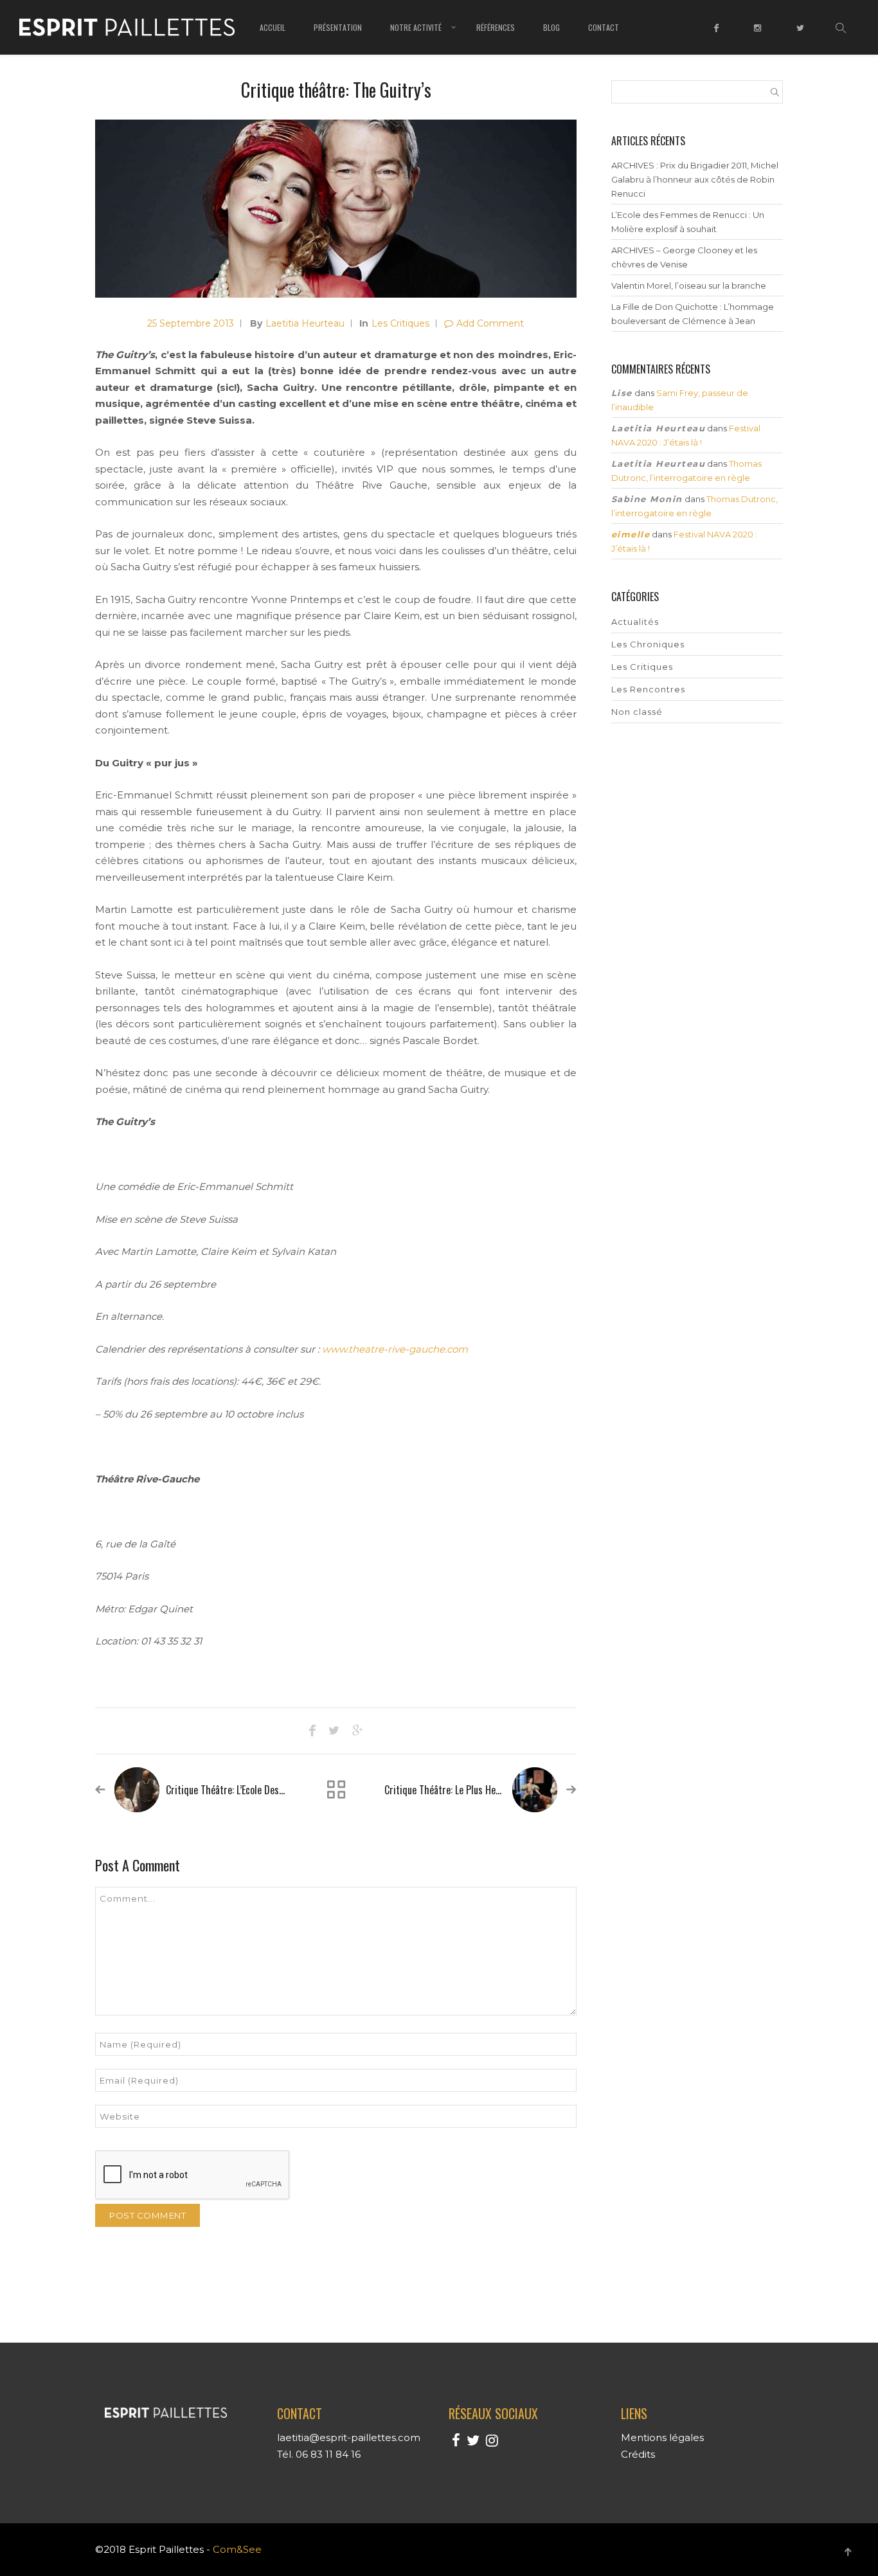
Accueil (273, 27)
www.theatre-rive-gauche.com (395, 1349)
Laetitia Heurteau (305, 323)
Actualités (635, 622)
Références (496, 27)
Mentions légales (662, 2437)
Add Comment (490, 323)
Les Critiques (400, 323)
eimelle (631, 534)
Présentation (338, 27)
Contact (604, 27)
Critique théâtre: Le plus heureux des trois (470, 1790)
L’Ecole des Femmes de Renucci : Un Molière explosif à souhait (688, 222)
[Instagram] (759, 37)
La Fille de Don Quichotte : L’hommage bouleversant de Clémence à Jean (693, 314)
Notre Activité (416, 27)
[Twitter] (802, 37)
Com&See (237, 2549)
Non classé (637, 712)
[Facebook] (718, 37)
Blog (551, 27)
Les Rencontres (648, 689)
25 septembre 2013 (191, 323)
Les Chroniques (648, 644)
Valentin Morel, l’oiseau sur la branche (689, 285)
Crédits (638, 2454)
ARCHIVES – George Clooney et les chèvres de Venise (684, 257)
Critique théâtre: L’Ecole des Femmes (240, 1790)
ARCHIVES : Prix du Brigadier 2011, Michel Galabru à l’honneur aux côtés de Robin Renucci (695, 179)
